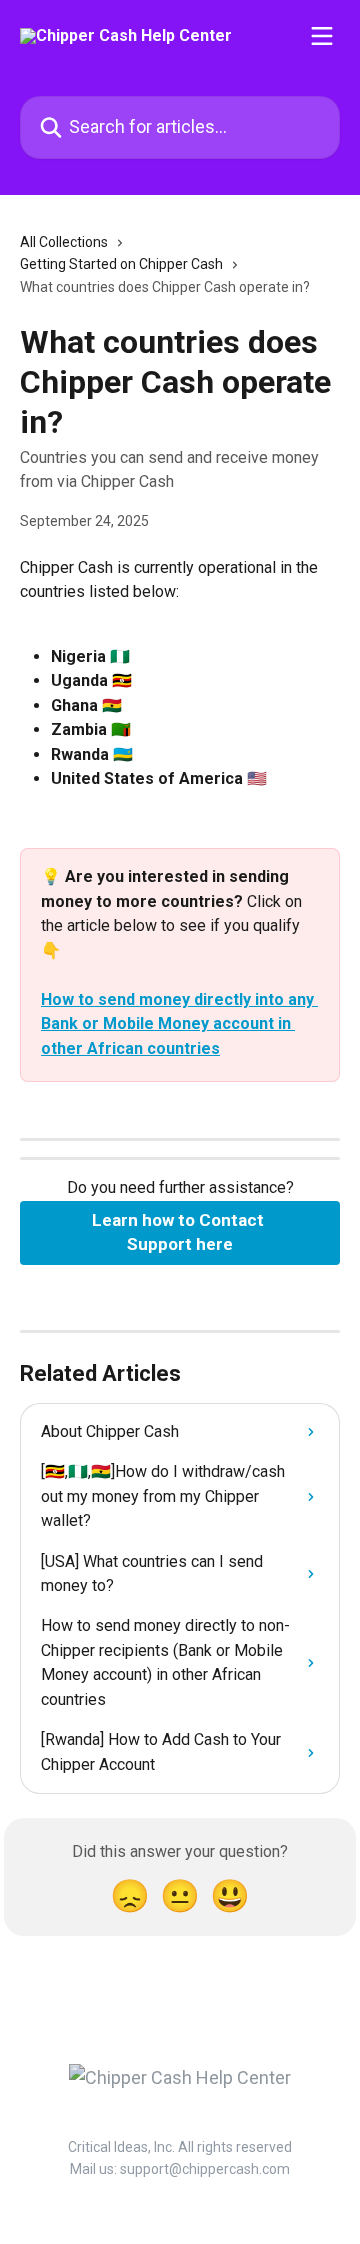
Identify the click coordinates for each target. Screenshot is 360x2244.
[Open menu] (322, 36)
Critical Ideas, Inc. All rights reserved (180, 2147)
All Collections (64, 242)
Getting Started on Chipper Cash (121, 264)
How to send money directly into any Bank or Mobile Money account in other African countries (179, 1024)
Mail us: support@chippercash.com (180, 2169)
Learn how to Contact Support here (180, 1232)
